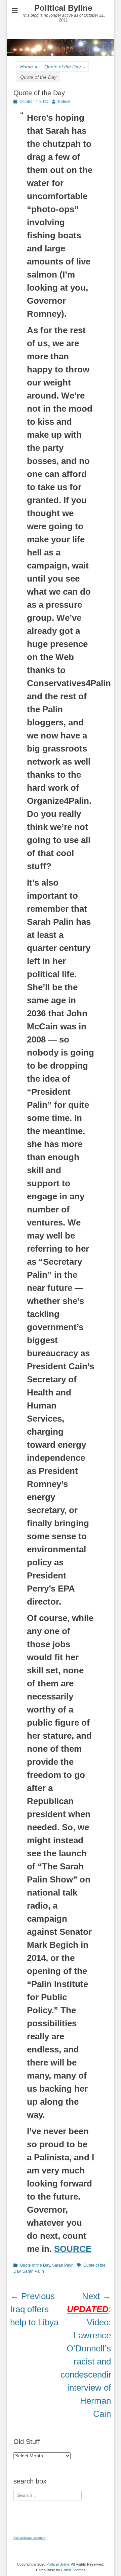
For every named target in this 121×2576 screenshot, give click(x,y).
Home (29, 67)
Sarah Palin (63, 2265)
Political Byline (63, 8)
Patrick (64, 102)
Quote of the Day (65, 67)
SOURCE (73, 2249)
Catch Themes (73, 2570)
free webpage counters (29, 2538)
